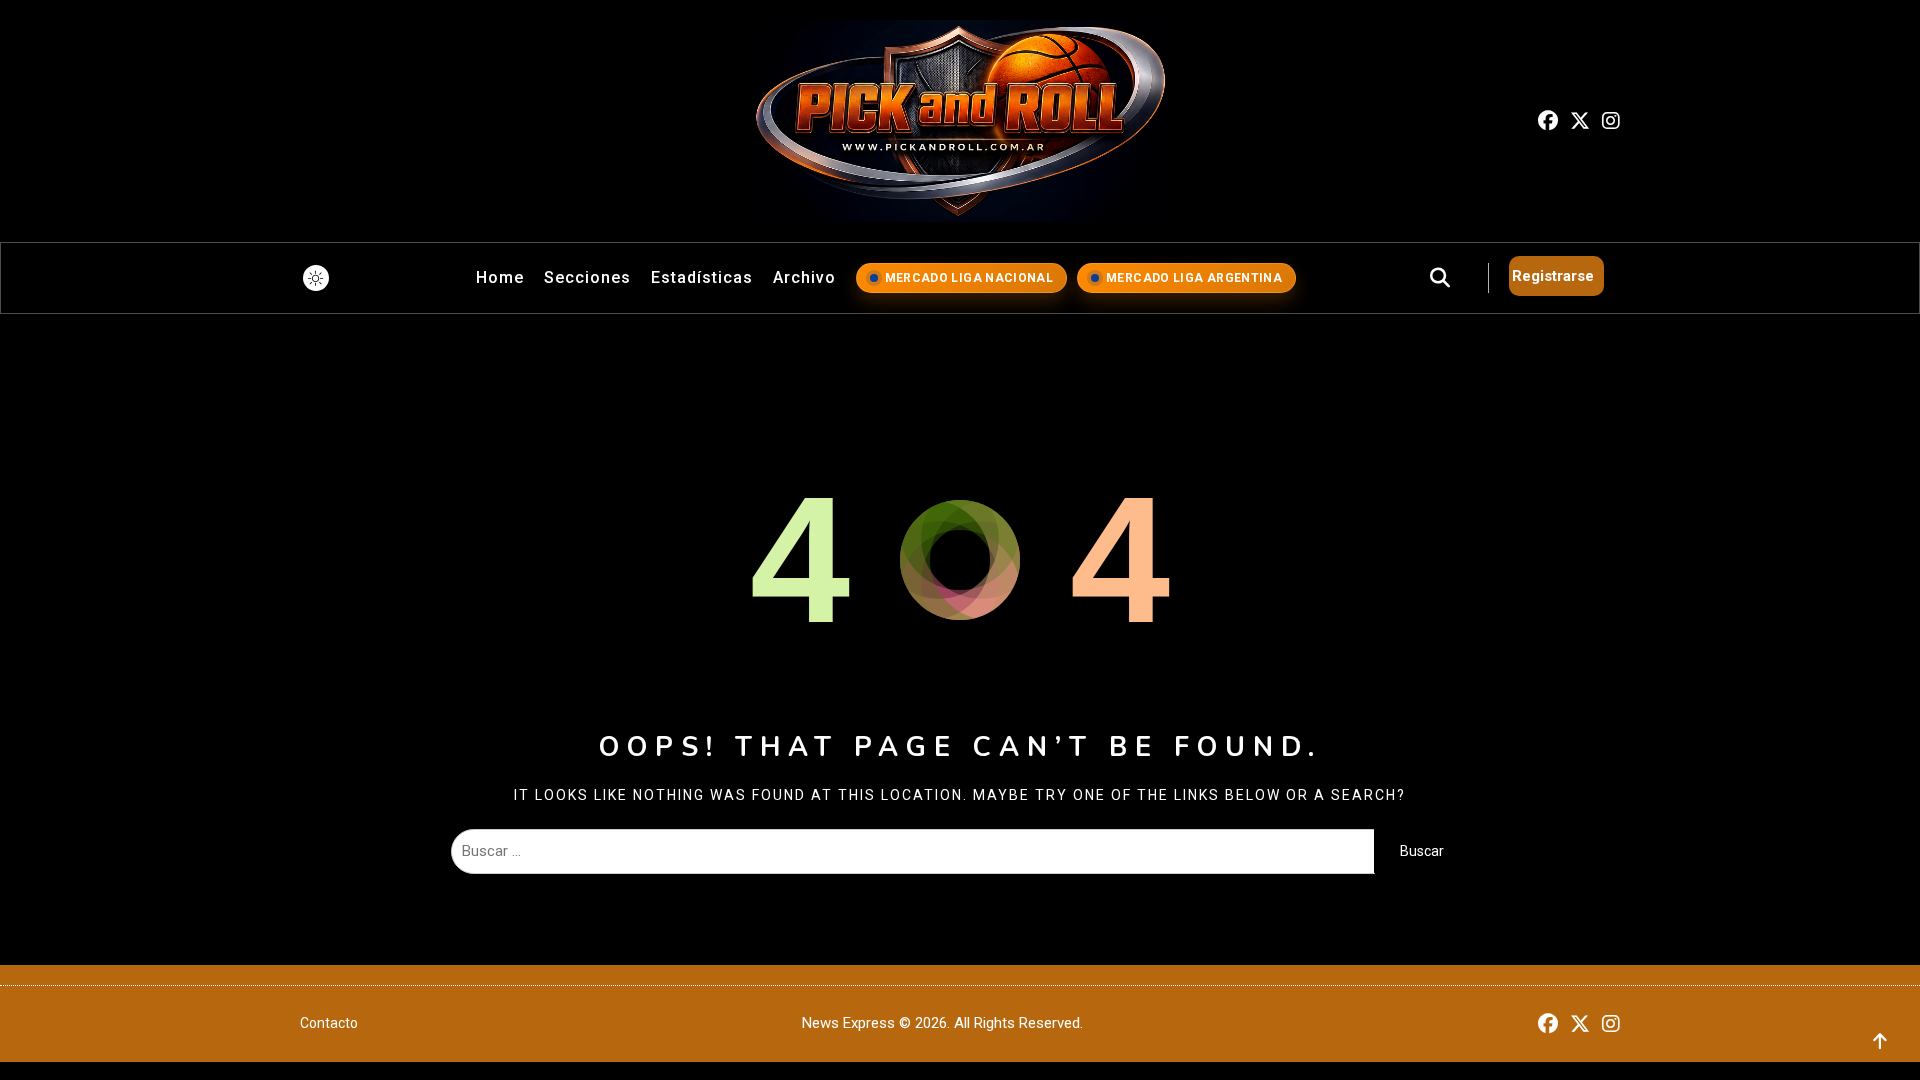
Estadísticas (702, 277)
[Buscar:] (912, 851)
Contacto (329, 1023)
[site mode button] (316, 278)
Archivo (804, 277)
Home (500, 277)
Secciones (587, 277)
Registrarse (1553, 276)
